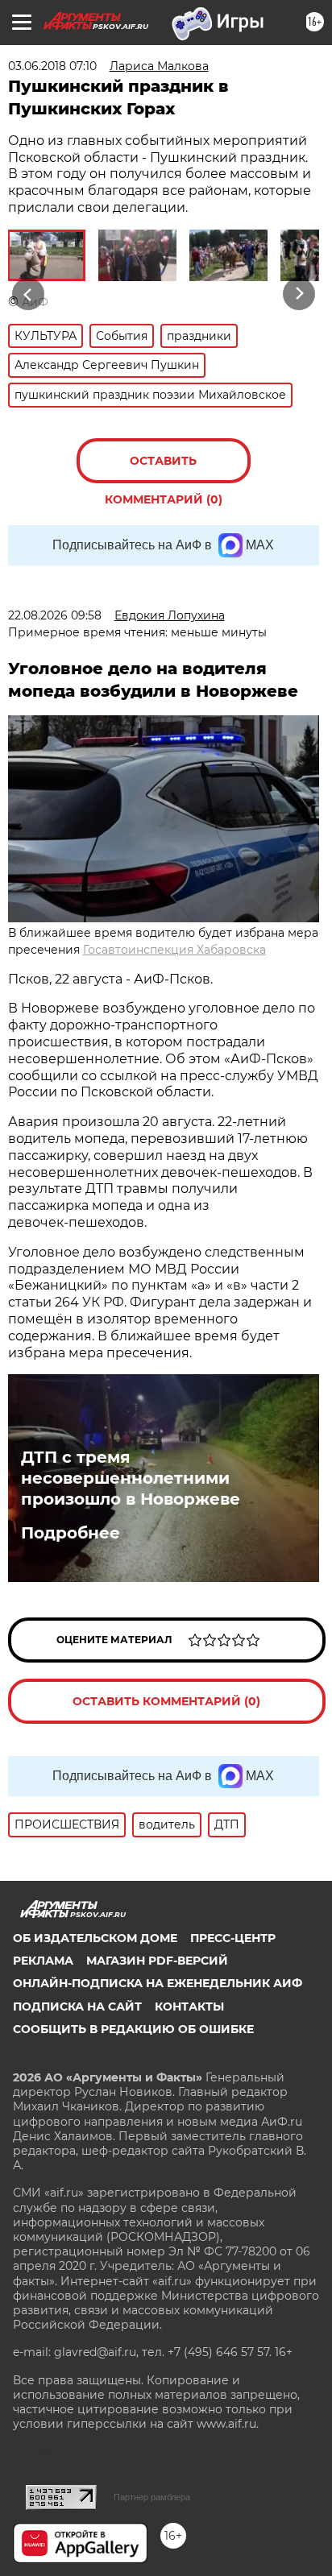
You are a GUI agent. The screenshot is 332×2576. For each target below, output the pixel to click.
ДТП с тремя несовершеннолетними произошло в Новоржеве (131, 1478)
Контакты (189, 2007)
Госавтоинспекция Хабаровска (174, 950)
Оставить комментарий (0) (164, 468)
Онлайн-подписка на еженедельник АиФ (158, 1983)
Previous (26, 294)
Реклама (43, 1961)
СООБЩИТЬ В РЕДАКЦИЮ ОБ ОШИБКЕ (133, 2029)
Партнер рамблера (152, 2497)
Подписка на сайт (77, 2007)
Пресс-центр (233, 1938)
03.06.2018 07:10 (52, 66)
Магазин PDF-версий (157, 1961)
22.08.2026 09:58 (55, 615)
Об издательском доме (95, 1938)
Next (299, 294)
